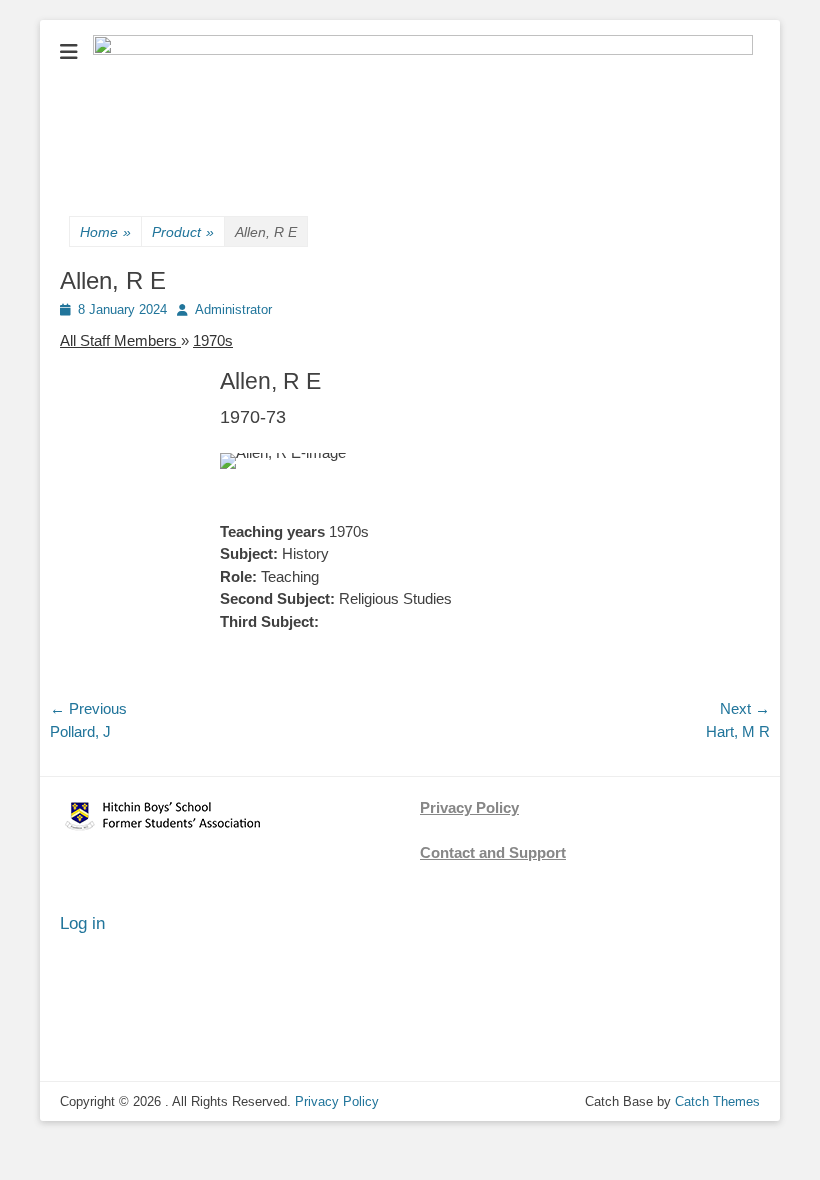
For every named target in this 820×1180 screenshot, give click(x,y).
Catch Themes (717, 1101)
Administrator (233, 309)
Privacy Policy (469, 807)
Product (183, 232)
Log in (82, 923)
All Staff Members (120, 340)
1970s (213, 340)
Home (105, 232)
